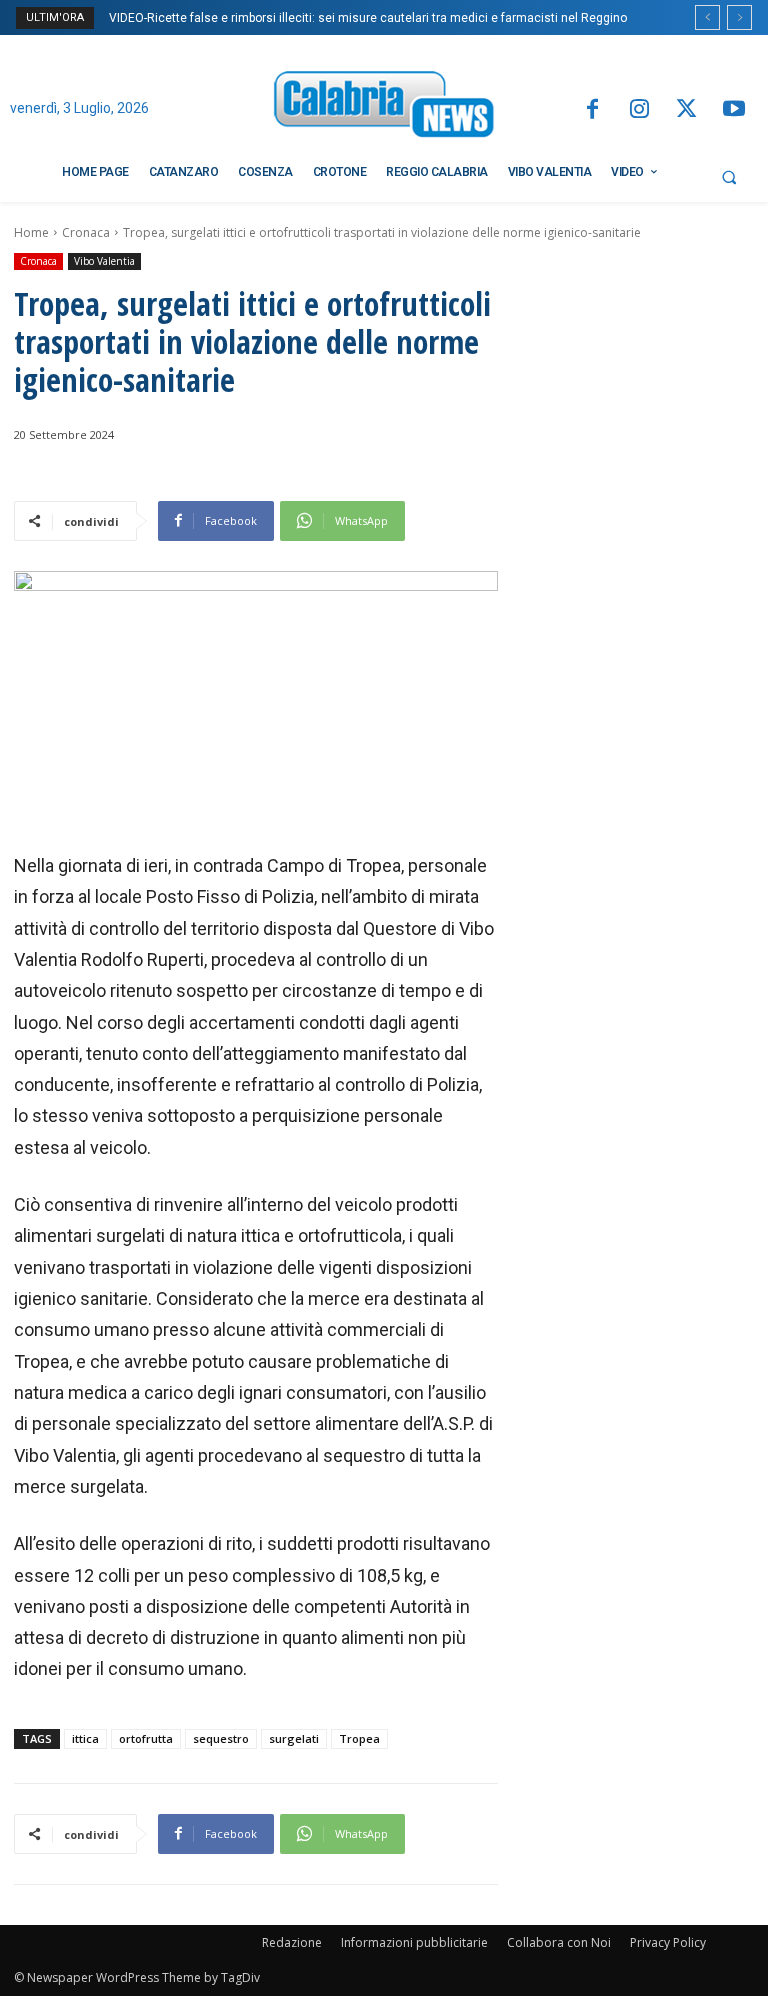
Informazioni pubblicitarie (414, 1942)
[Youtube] (734, 110)
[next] (739, 17)
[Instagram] (639, 110)
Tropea (359, 1738)
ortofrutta (146, 1738)
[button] (729, 177)
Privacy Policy (668, 1942)
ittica (85, 1738)
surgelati (294, 1738)
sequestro (221, 1738)
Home (31, 232)
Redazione (292, 1942)
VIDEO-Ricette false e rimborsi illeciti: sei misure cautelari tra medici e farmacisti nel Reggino (368, 18)
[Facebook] (591, 110)
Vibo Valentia (104, 261)
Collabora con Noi (559, 1942)
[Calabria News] (384, 107)
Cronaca (86, 232)
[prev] (707, 17)
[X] (686, 110)
